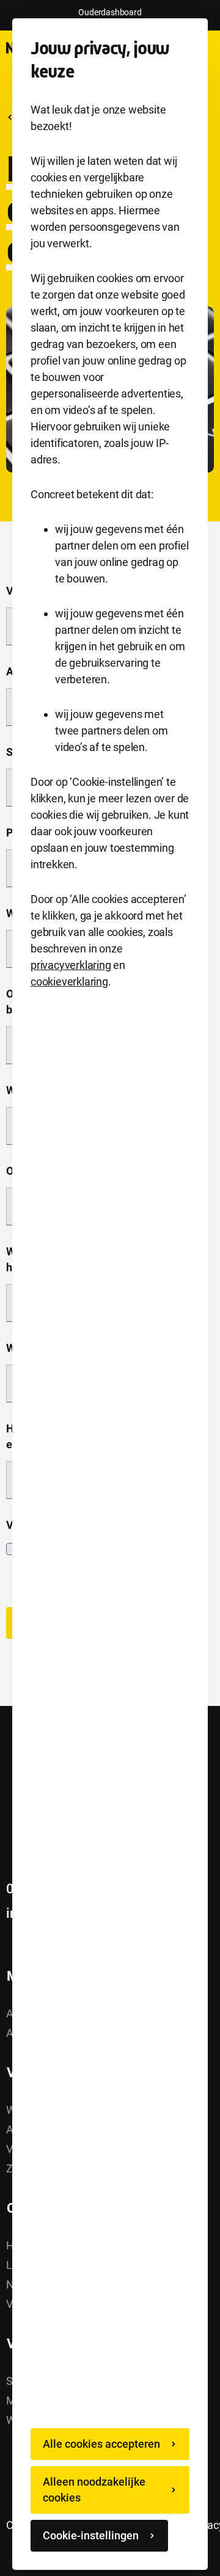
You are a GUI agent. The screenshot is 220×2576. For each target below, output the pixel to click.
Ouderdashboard (110, 12)
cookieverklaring (69, 981)
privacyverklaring (71, 965)
